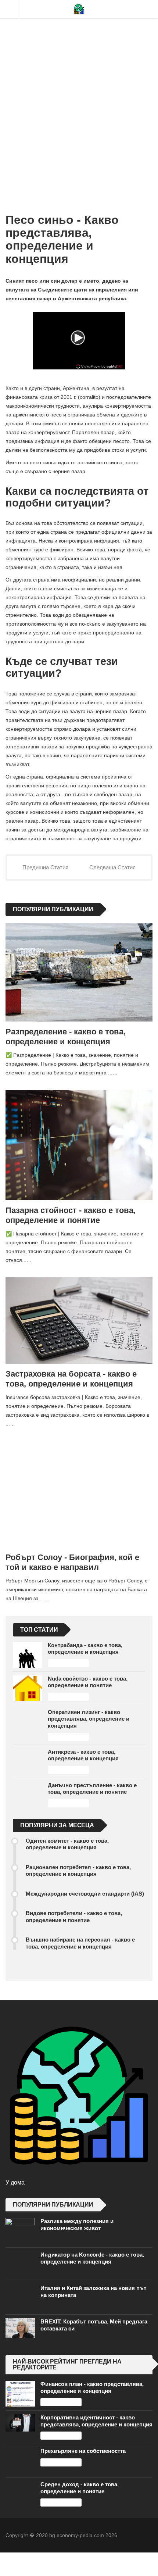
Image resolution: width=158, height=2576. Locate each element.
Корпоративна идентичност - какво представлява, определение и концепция (96, 2421)
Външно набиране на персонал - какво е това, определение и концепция (80, 1943)
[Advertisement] (79, 101)
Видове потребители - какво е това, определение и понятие (74, 1916)
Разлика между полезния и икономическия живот (77, 2224)
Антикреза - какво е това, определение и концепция (83, 1755)
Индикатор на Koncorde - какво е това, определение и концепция (92, 2258)
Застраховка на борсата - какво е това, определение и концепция (71, 1379)
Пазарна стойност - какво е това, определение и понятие (71, 1215)
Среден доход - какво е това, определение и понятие (80, 2488)
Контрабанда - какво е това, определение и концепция (85, 1648)
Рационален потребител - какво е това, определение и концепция (78, 1870)
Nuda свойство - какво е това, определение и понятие (88, 1682)
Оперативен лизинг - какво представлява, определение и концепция (89, 1719)
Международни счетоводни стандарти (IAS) (85, 1894)
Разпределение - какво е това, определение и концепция (66, 1037)
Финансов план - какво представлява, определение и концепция (92, 2387)
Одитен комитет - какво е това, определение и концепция (67, 1844)
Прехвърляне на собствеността (83, 2451)
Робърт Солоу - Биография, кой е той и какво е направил (72, 1562)
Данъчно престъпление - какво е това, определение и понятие (92, 1788)
